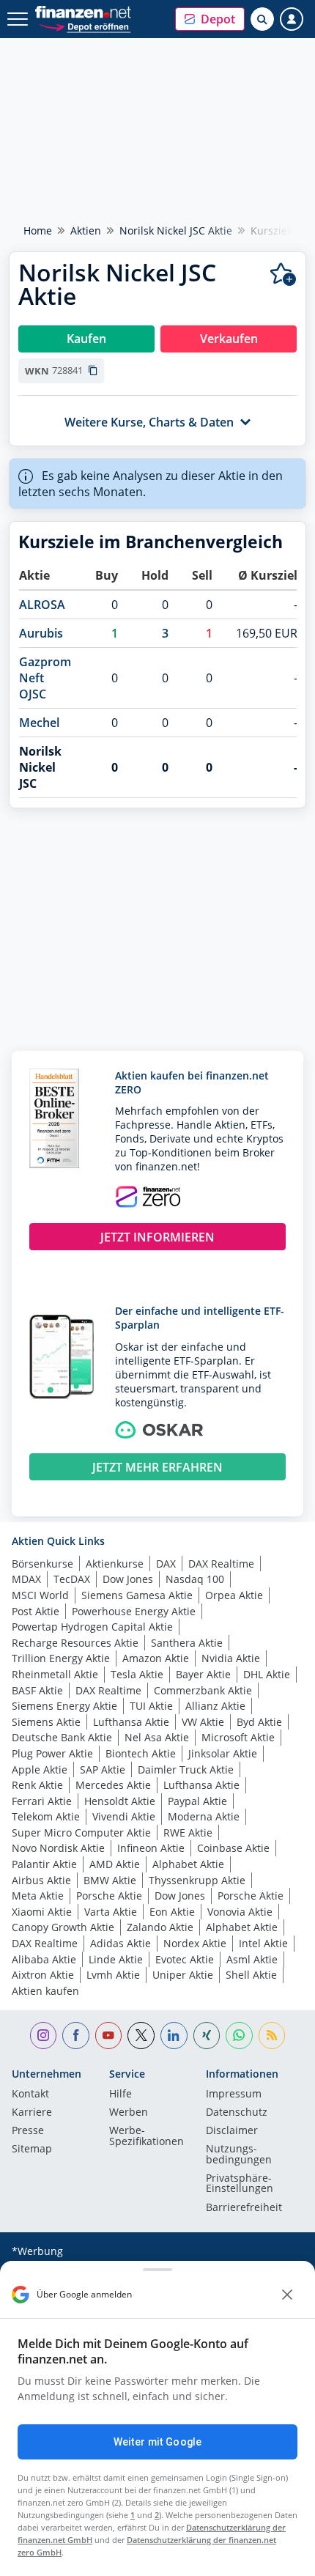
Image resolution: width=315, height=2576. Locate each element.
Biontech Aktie (141, 1753)
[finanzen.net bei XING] (207, 2036)
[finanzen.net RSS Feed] (272, 2036)
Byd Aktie (259, 1722)
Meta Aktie (38, 1896)
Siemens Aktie (46, 1722)
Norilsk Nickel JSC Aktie (176, 230)
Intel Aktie (263, 1943)
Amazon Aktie (156, 1658)
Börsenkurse (42, 1564)
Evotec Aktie (185, 1959)
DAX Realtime (221, 1564)
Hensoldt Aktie (120, 1801)
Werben (129, 2113)
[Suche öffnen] (262, 19)
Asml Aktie (252, 1959)
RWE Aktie (188, 1833)
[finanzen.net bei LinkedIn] (174, 2036)
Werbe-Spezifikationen (147, 2136)
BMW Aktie (110, 1880)
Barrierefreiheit (244, 2208)
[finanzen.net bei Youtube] (109, 2036)
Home (38, 230)
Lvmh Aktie (113, 1975)
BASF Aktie (37, 1690)
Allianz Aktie (215, 1706)
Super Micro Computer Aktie (81, 1833)
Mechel (39, 723)
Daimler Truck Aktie (186, 1769)
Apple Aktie (40, 1769)
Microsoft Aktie (238, 1737)
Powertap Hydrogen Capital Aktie (92, 1627)
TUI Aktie (151, 1706)
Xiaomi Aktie (42, 1912)
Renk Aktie (37, 1785)
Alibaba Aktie (44, 1959)
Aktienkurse (115, 1564)
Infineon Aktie (151, 1848)
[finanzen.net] (83, 12)
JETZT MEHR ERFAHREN (157, 1467)
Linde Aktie (116, 1959)
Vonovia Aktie (240, 1912)
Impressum (234, 2095)
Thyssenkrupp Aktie (197, 1880)
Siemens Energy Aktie (64, 1706)
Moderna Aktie (204, 1816)
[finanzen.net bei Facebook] (76, 2036)
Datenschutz (237, 2113)
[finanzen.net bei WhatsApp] (239, 2036)
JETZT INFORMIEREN (157, 1237)
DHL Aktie (267, 1674)
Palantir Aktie (44, 1864)
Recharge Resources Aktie (75, 1643)
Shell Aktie (251, 1975)
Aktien (86, 230)
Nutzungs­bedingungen (239, 2155)
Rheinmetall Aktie (55, 1674)
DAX (166, 1564)
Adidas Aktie (121, 1943)
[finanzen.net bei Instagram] (44, 2036)
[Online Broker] (85, 26)
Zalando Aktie (160, 1927)
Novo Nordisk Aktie (58, 1848)
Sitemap (32, 2149)
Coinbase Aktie (233, 1848)
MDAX (26, 1579)
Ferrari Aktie (42, 1801)
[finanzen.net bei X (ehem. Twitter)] (141, 2036)
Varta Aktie (111, 1912)
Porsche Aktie (109, 1896)
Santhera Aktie (187, 1643)
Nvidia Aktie (231, 1658)
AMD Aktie (115, 1864)
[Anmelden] (292, 19)
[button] (210, 19)
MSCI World (40, 1595)
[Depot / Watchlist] (283, 274)
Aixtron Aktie (43, 1975)
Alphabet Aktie (188, 1864)
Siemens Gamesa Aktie (137, 1595)
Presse (28, 2131)
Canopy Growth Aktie (63, 1927)
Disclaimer (232, 2131)
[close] (287, 2295)
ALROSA (42, 605)
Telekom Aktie (46, 1816)
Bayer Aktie (203, 1674)
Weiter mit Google (157, 2442)
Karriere (32, 2113)
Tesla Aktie (137, 1674)
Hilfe (121, 2095)
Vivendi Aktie (124, 1816)
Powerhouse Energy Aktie (134, 1611)
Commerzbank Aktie (203, 1690)
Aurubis (41, 633)
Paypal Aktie (197, 1801)
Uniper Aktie (183, 1975)
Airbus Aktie (41, 1880)
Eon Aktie (172, 1912)
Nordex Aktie (195, 1943)
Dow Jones (128, 1579)
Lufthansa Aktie (131, 1722)
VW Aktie (203, 1722)
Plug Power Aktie (52, 1753)
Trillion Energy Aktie (61, 1658)
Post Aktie (36, 1611)
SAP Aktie (103, 1769)
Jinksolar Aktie (223, 1753)
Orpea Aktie (234, 1595)
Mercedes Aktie (113, 1785)
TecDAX (72, 1579)
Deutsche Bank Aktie (62, 1737)
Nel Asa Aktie (157, 1737)
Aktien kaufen (45, 1991)
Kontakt (30, 2095)
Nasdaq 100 (195, 1579)
